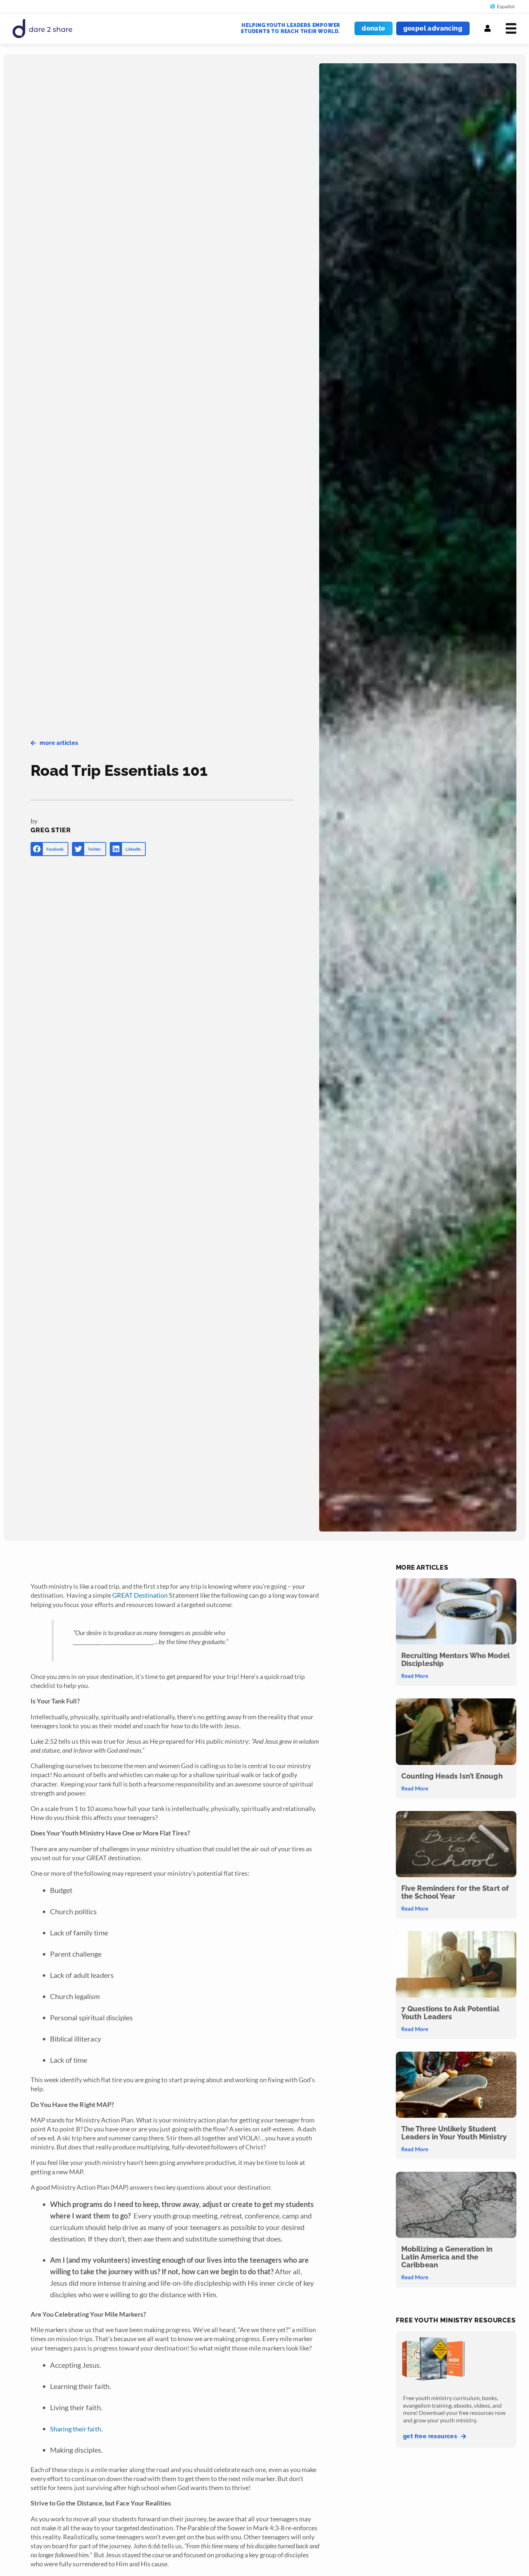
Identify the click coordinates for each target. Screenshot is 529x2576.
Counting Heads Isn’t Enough (452, 1776)
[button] (49, 849)
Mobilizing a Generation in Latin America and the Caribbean (447, 2257)
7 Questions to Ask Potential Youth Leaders (450, 2013)
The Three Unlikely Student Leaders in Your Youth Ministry (454, 2133)
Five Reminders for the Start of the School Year (455, 1892)
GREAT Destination (140, 1595)
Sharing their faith (76, 2429)
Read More (415, 1676)
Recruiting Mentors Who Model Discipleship (455, 1660)
